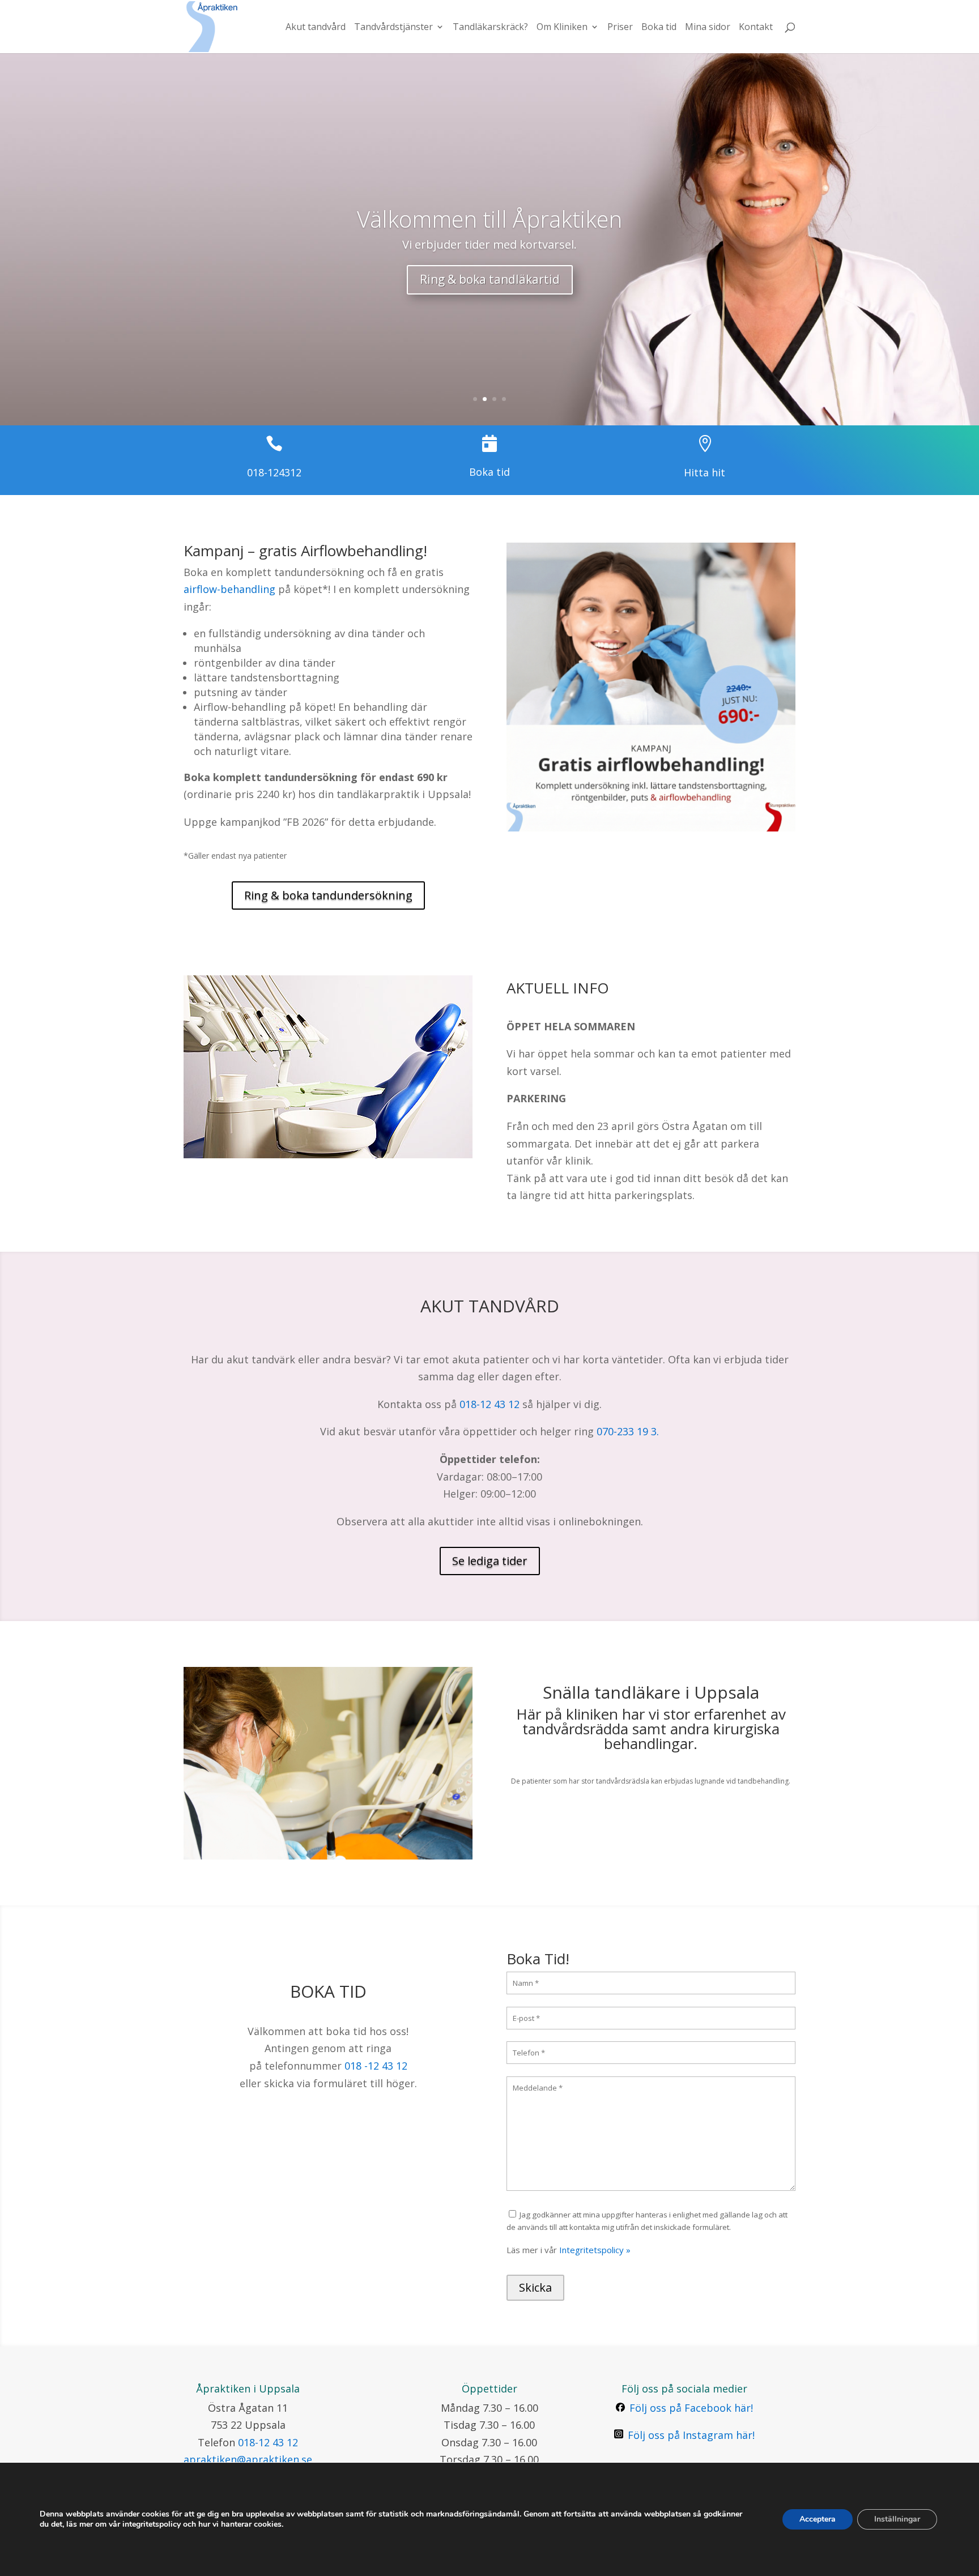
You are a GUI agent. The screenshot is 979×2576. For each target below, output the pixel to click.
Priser (620, 28)
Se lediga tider (490, 1561)
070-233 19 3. (628, 1431)
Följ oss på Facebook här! (691, 2408)
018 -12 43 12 (376, 2066)
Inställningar (897, 2519)
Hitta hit (705, 472)
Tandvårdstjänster (393, 28)
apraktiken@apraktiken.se (248, 2459)
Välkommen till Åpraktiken (489, 219)
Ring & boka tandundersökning (328, 895)
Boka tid (659, 28)
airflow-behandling (229, 589)
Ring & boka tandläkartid (490, 279)
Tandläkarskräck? (490, 28)
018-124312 (274, 472)
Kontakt (756, 28)
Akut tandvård (316, 28)
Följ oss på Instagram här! (691, 2435)
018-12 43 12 (489, 1404)
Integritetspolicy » (595, 2250)
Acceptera (818, 2519)
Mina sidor (708, 28)
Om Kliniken (562, 28)
